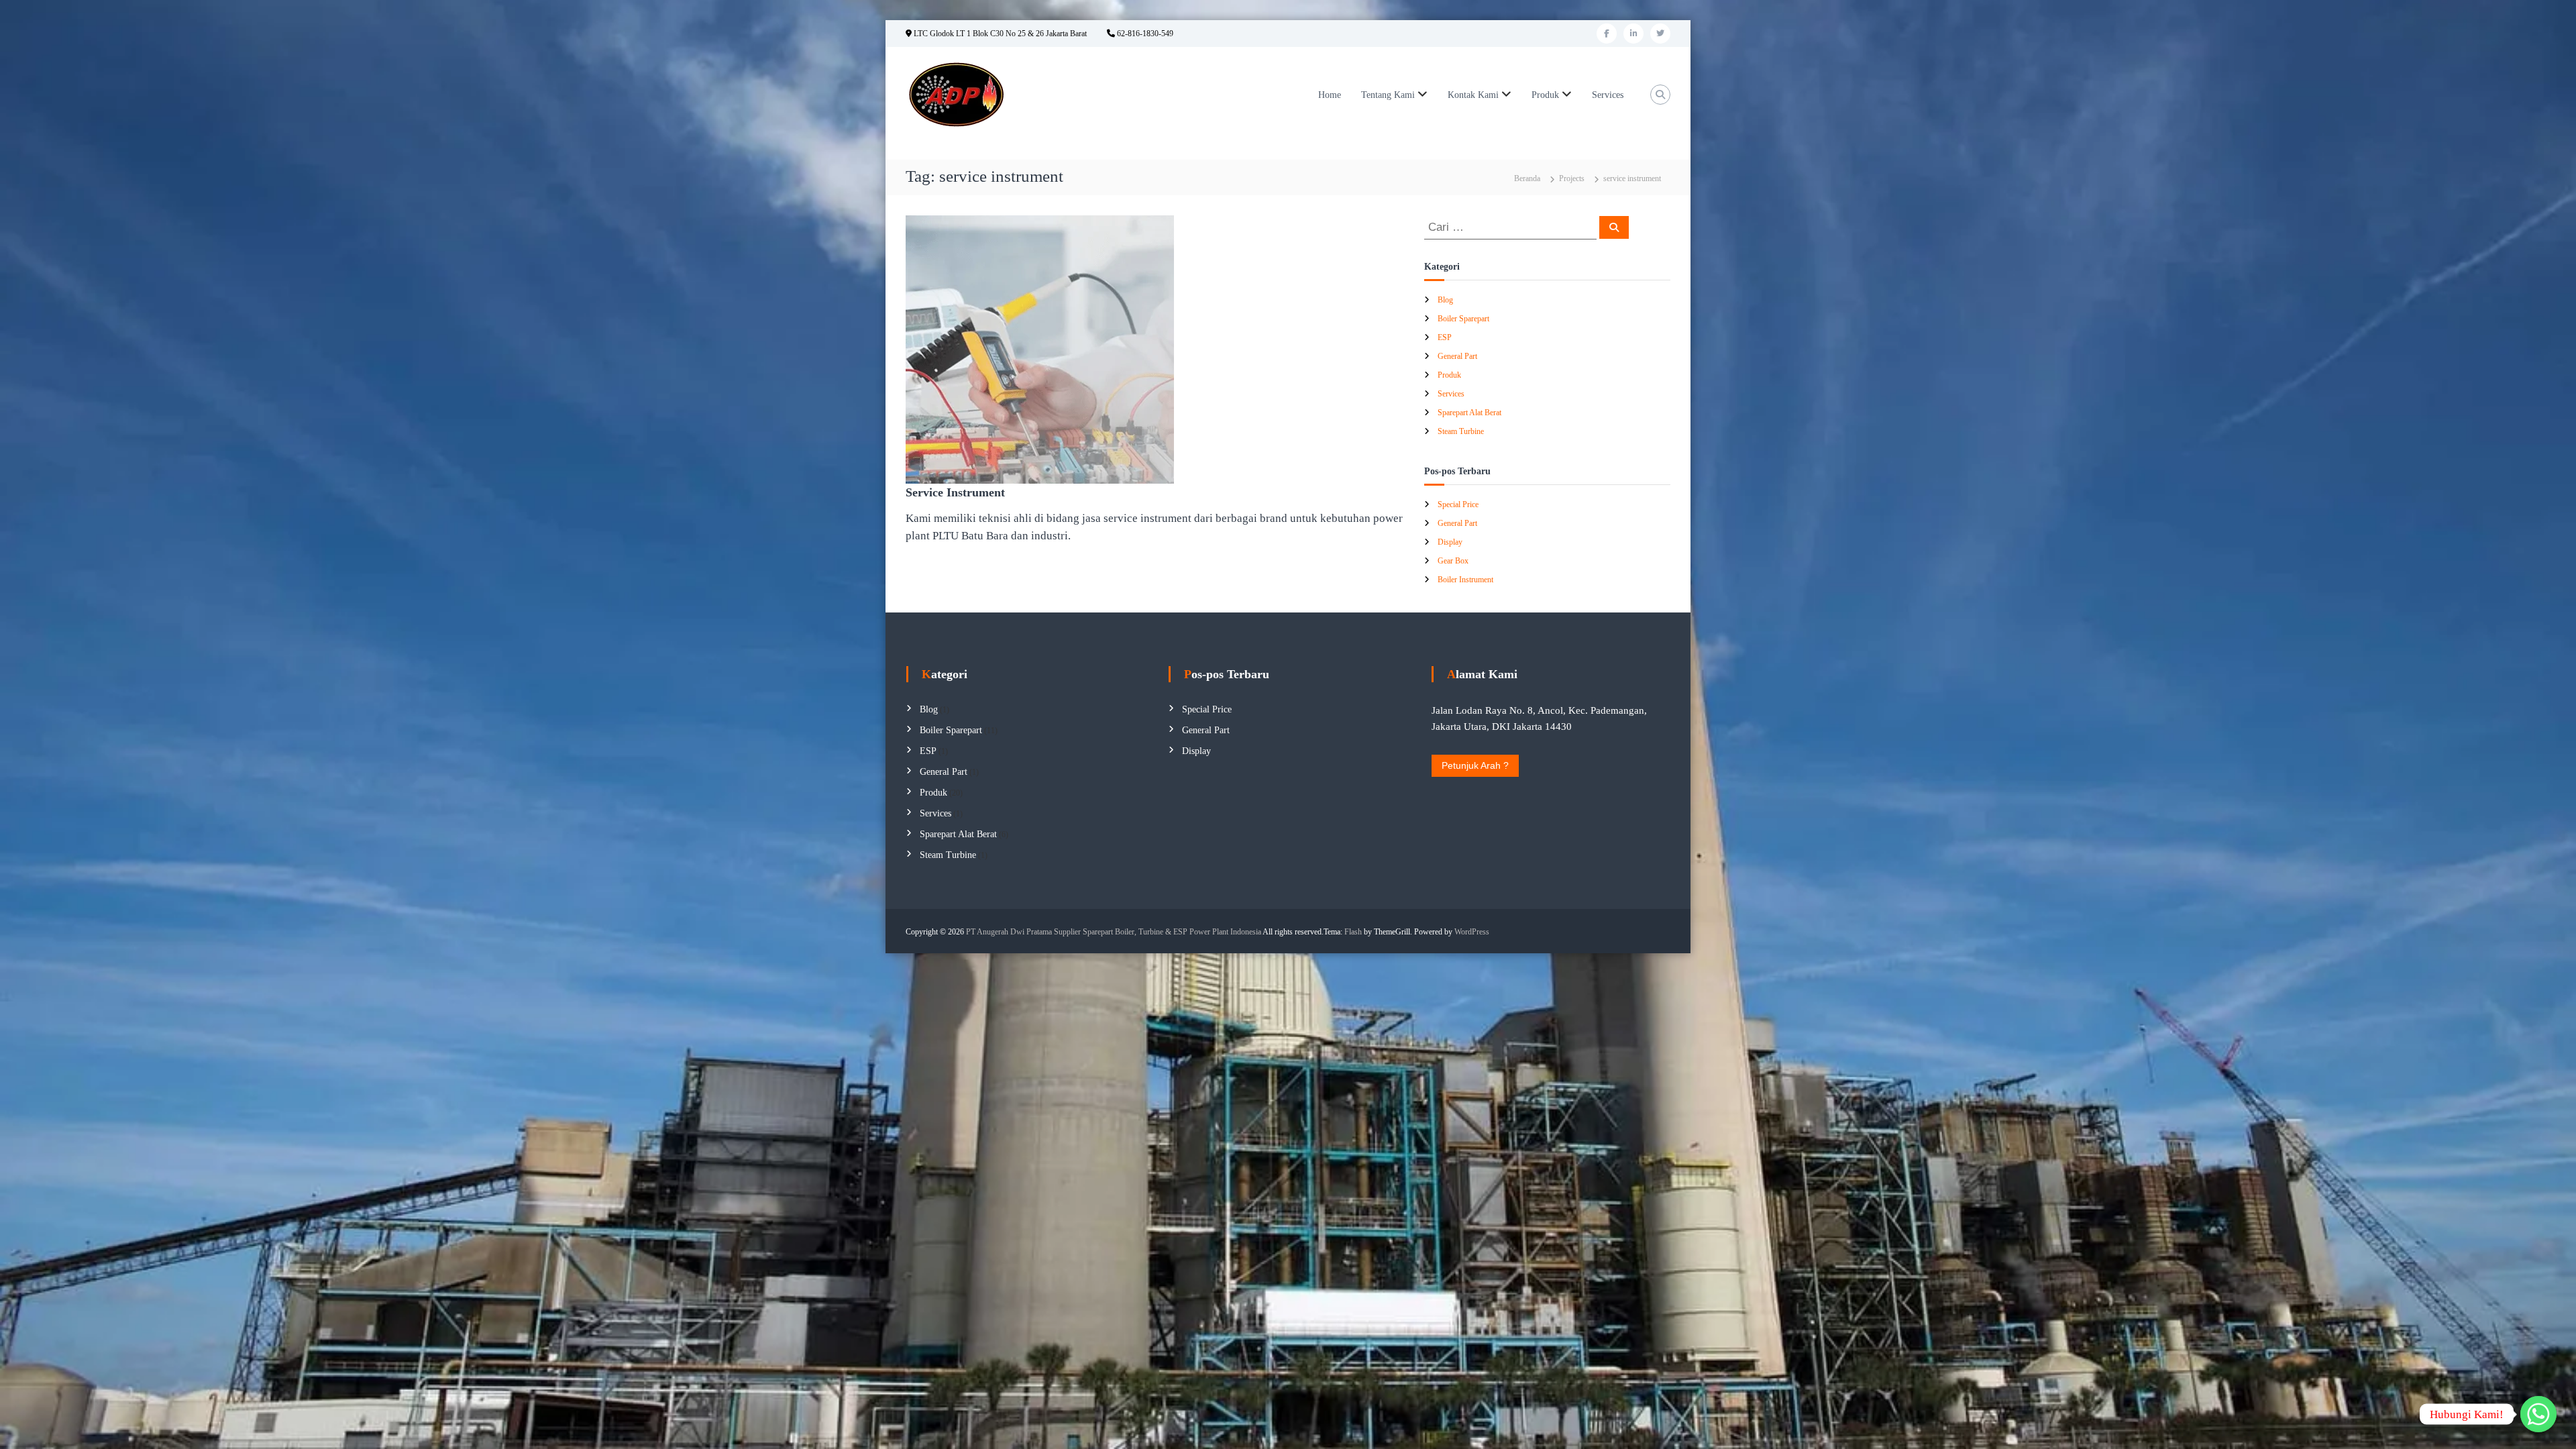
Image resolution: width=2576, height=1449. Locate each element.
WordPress (1472, 932)
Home (1330, 95)
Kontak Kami (1473, 95)
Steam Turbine (1461, 431)
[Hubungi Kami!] (2538, 1414)
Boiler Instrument (1465, 580)
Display (1450, 542)
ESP (1445, 337)
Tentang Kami (1388, 95)
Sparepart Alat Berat (1469, 413)
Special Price (1458, 504)
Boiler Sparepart (1463, 319)
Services (1608, 95)
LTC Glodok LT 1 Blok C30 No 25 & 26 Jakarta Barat (999, 34)
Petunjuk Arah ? (1475, 765)
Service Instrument (955, 492)
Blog (1445, 300)
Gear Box (1453, 561)
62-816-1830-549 (1144, 34)
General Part (1457, 356)
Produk (1545, 95)
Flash (1353, 932)
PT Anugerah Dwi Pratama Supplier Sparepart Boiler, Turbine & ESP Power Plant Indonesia (1114, 932)
